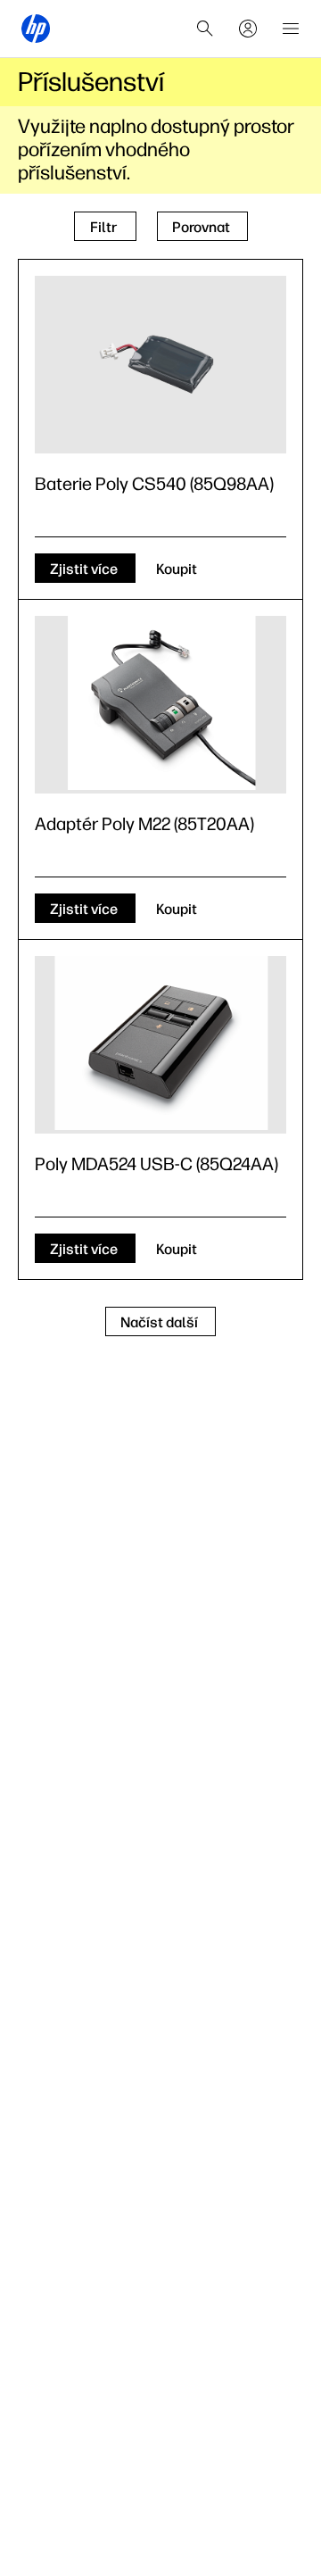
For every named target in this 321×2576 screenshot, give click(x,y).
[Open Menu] (291, 29)
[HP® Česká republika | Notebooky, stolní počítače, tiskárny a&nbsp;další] (36, 29)
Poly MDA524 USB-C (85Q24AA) (156, 1164)
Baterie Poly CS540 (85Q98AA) (154, 484)
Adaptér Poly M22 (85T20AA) (144, 824)
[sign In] (248, 29)
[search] (205, 29)
